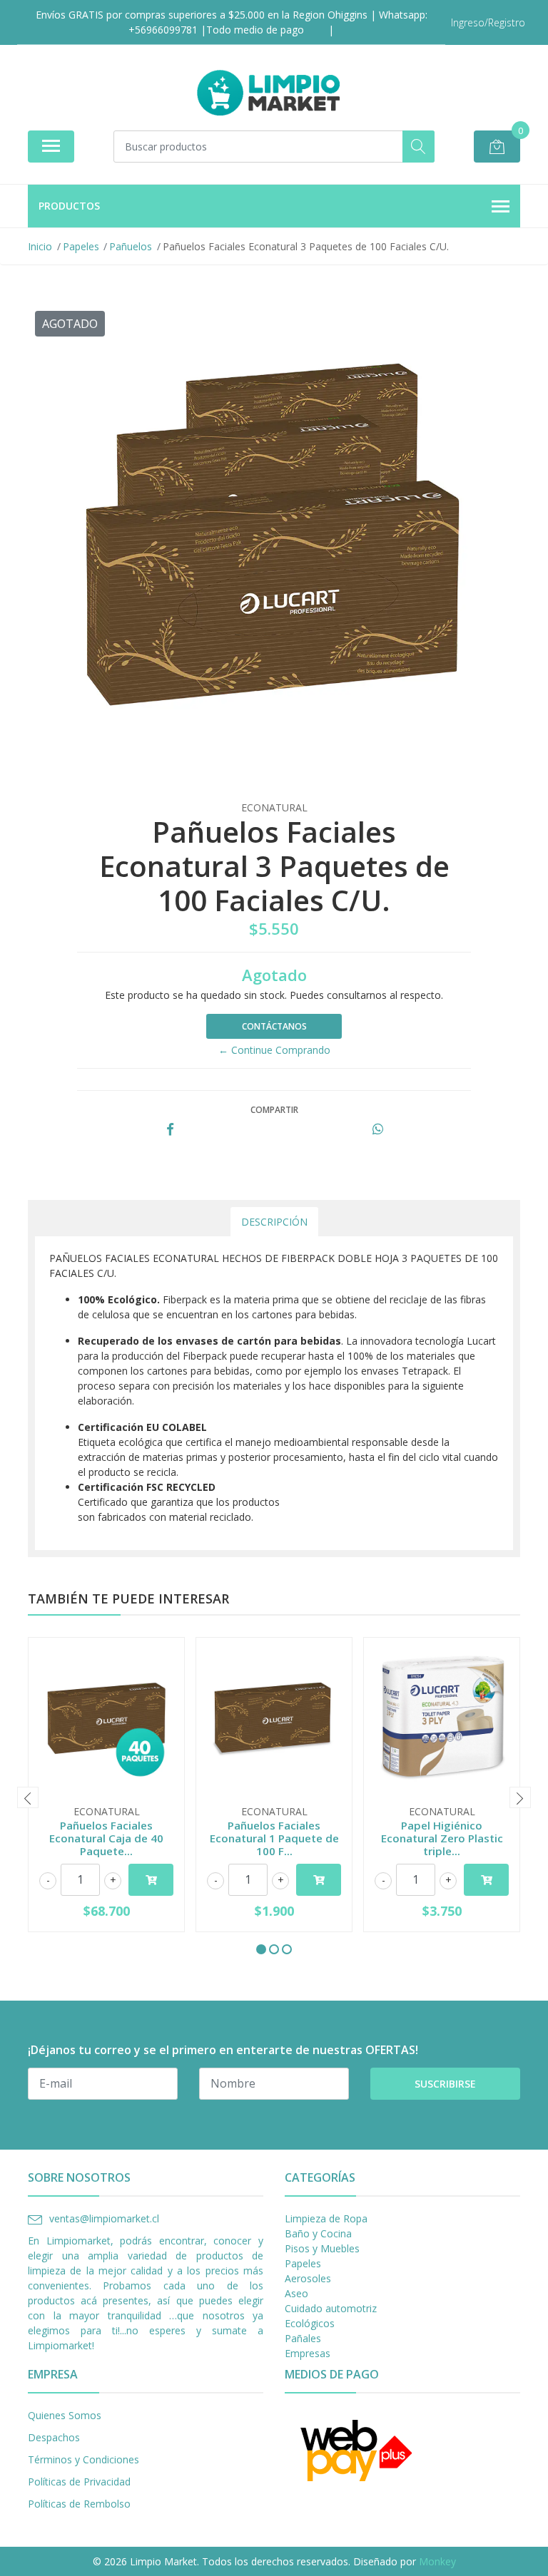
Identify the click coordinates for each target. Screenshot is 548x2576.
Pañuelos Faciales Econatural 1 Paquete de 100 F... (274, 1838)
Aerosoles (308, 2278)
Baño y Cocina (318, 2233)
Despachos (54, 2437)
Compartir (274, 1110)
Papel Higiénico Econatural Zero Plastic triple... (442, 1838)
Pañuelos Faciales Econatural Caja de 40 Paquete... (106, 1838)
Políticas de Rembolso (79, 2504)
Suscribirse (445, 2084)
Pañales (303, 2338)
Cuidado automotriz (331, 2308)
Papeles (303, 2263)
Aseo (296, 2293)
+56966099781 (163, 30)
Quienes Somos (65, 2415)
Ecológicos (310, 2323)
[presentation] (28, 1797)
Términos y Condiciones (83, 2459)
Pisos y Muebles (322, 2248)
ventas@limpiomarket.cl (104, 2218)
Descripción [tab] (274, 1222)
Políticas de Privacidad (79, 2482)
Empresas (308, 2353)
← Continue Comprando (274, 1050)
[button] (261, 1949)
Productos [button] (69, 206)
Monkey (437, 2561)
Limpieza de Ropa (326, 2218)
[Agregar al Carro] (151, 1880)
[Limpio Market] (268, 93)
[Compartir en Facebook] (170, 1130)
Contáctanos (274, 1026)
